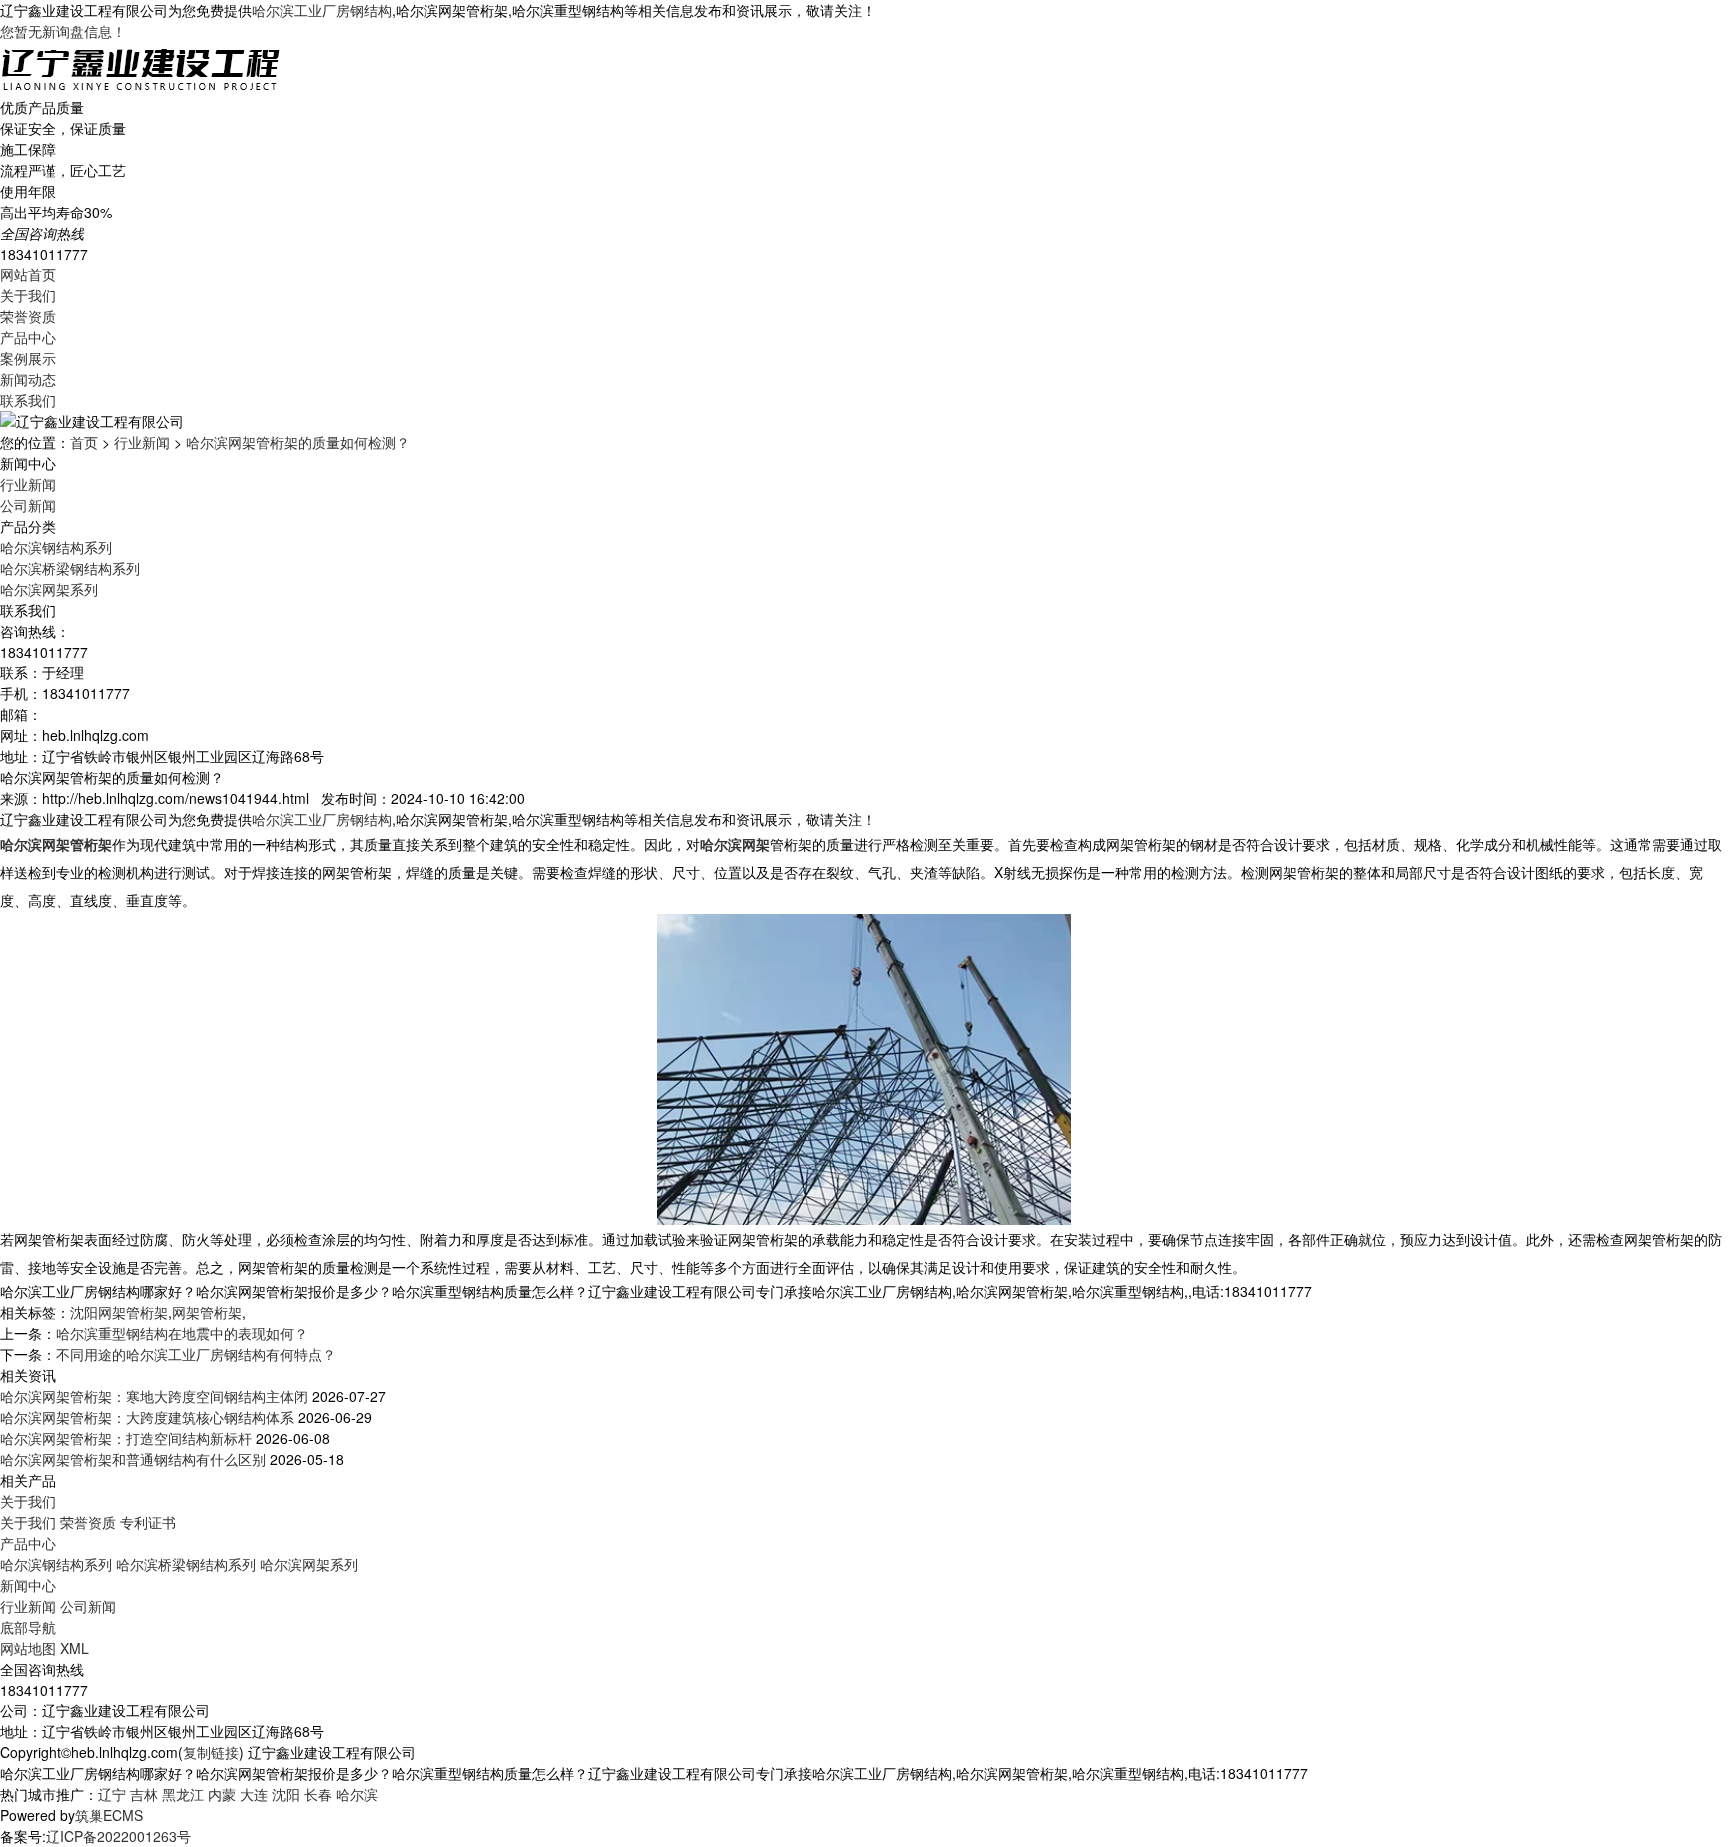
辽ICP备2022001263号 (118, 1836)
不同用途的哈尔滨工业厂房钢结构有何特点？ (196, 1354)
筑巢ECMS (109, 1815)
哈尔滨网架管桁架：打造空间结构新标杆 (126, 1438)
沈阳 (286, 1794)
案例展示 (28, 358)
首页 (84, 442)
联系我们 (28, 400)
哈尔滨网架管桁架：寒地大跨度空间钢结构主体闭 (154, 1396)
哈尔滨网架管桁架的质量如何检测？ (298, 442)
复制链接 (211, 1752)
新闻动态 (28, 379)
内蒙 (222, 1794)
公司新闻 (28, 505)
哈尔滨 (357, 1794)
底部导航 (28, 1627)
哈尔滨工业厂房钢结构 (322, 10)
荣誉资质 (28, 316)
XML (74, 1648)
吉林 (144, 1794)
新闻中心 (28, 1585)
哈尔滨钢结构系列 (56, 547)
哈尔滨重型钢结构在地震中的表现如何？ (182, 1333)
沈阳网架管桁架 (119, 1312)
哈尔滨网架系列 (49, 589)
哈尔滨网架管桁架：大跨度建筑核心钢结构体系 (147, 1417)
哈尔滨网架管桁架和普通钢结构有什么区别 (133, 1459)
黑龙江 (183, 1794)
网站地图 (28, 1648)
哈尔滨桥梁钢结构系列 (70, 568)
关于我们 (28, 295)
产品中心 (28, 337)
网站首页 (28, 274)
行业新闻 (142, 442)
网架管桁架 (207, 1312)
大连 (254, 1794)
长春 (318, 1794)
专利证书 (148, 1522)
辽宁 (112, 1794)
